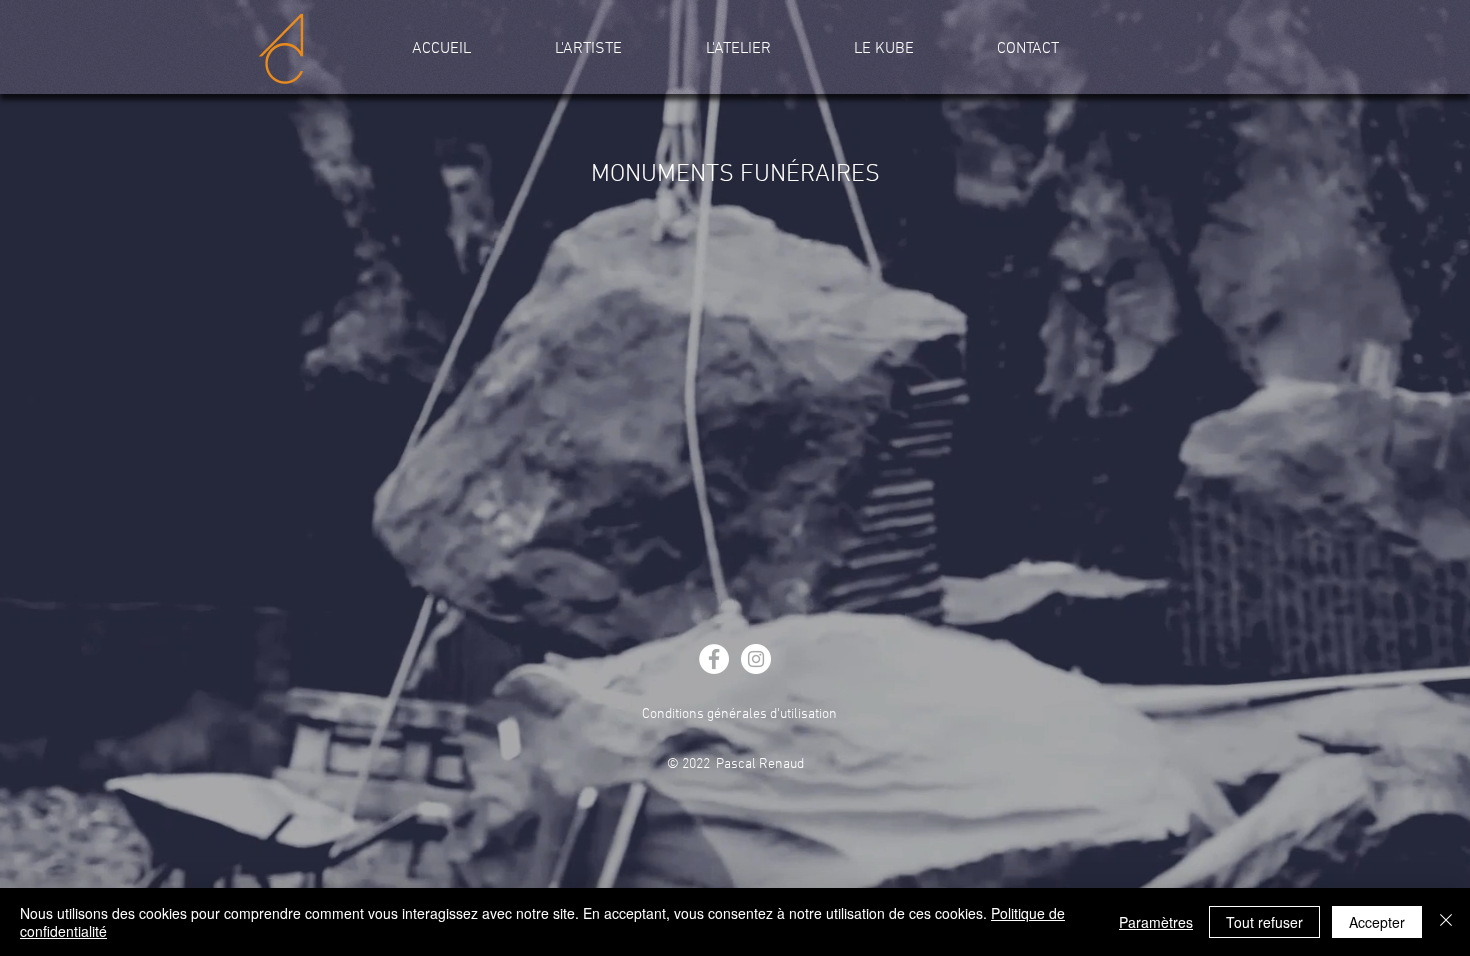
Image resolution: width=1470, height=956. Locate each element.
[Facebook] (714, 659)
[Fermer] (1446, 922)
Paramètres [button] (1156, 922)
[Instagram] (756, 659)
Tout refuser (1264, 922)
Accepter (1377, 922)
